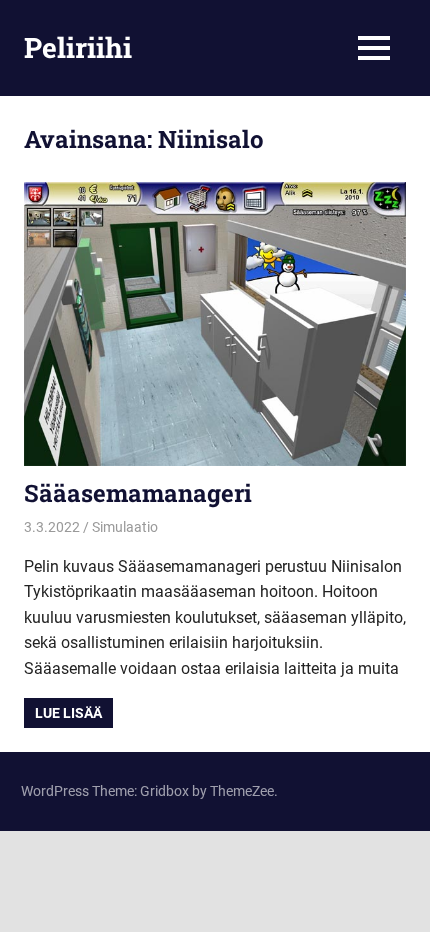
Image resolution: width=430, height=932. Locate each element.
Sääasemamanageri (138, 493)
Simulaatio (125, 527)
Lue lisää (68, 713)
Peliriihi (78, 47)
